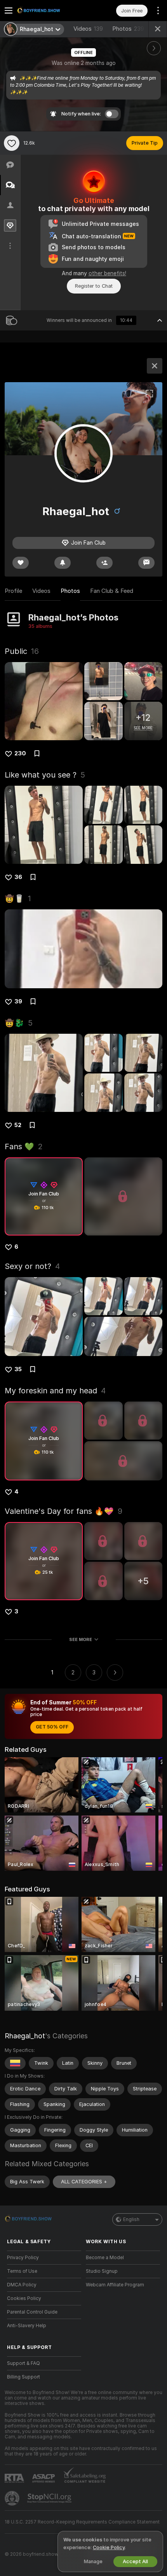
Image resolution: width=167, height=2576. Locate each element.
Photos (128, 29)
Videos (88, 29)
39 (18, 1001)
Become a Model (105, 2258)
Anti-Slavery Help (27, 2326)
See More (81, 1639)
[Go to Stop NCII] (50, 2498)
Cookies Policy (24, 2298)
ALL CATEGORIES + (84, 2182)
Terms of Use (22, 2271)
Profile (13, 591)
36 (18, 877)
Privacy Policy (23, 2258)
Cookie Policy (109, 2547)
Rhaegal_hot (25, 2036)
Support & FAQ (23, 2363)
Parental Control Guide (32, 2312)
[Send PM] (146, 563)
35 (18, 1369)
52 (18, 1125)
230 (20, 753)
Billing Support (23, 2377)
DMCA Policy (22, 2285)
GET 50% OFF (52, 1727)
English (131, 2219)
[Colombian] (15, 2063)
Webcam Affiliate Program (115, 2285)
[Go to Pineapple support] (13, 2498)
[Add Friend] (104, 563)
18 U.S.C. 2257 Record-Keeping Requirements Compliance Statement (82, 2522)
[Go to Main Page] (50, 10)
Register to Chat (94, 286)
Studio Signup (102, 2271)
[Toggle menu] (9, 10)
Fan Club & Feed (112, 591)
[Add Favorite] (12, 143)
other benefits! (107, 273)
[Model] (155, 366)
